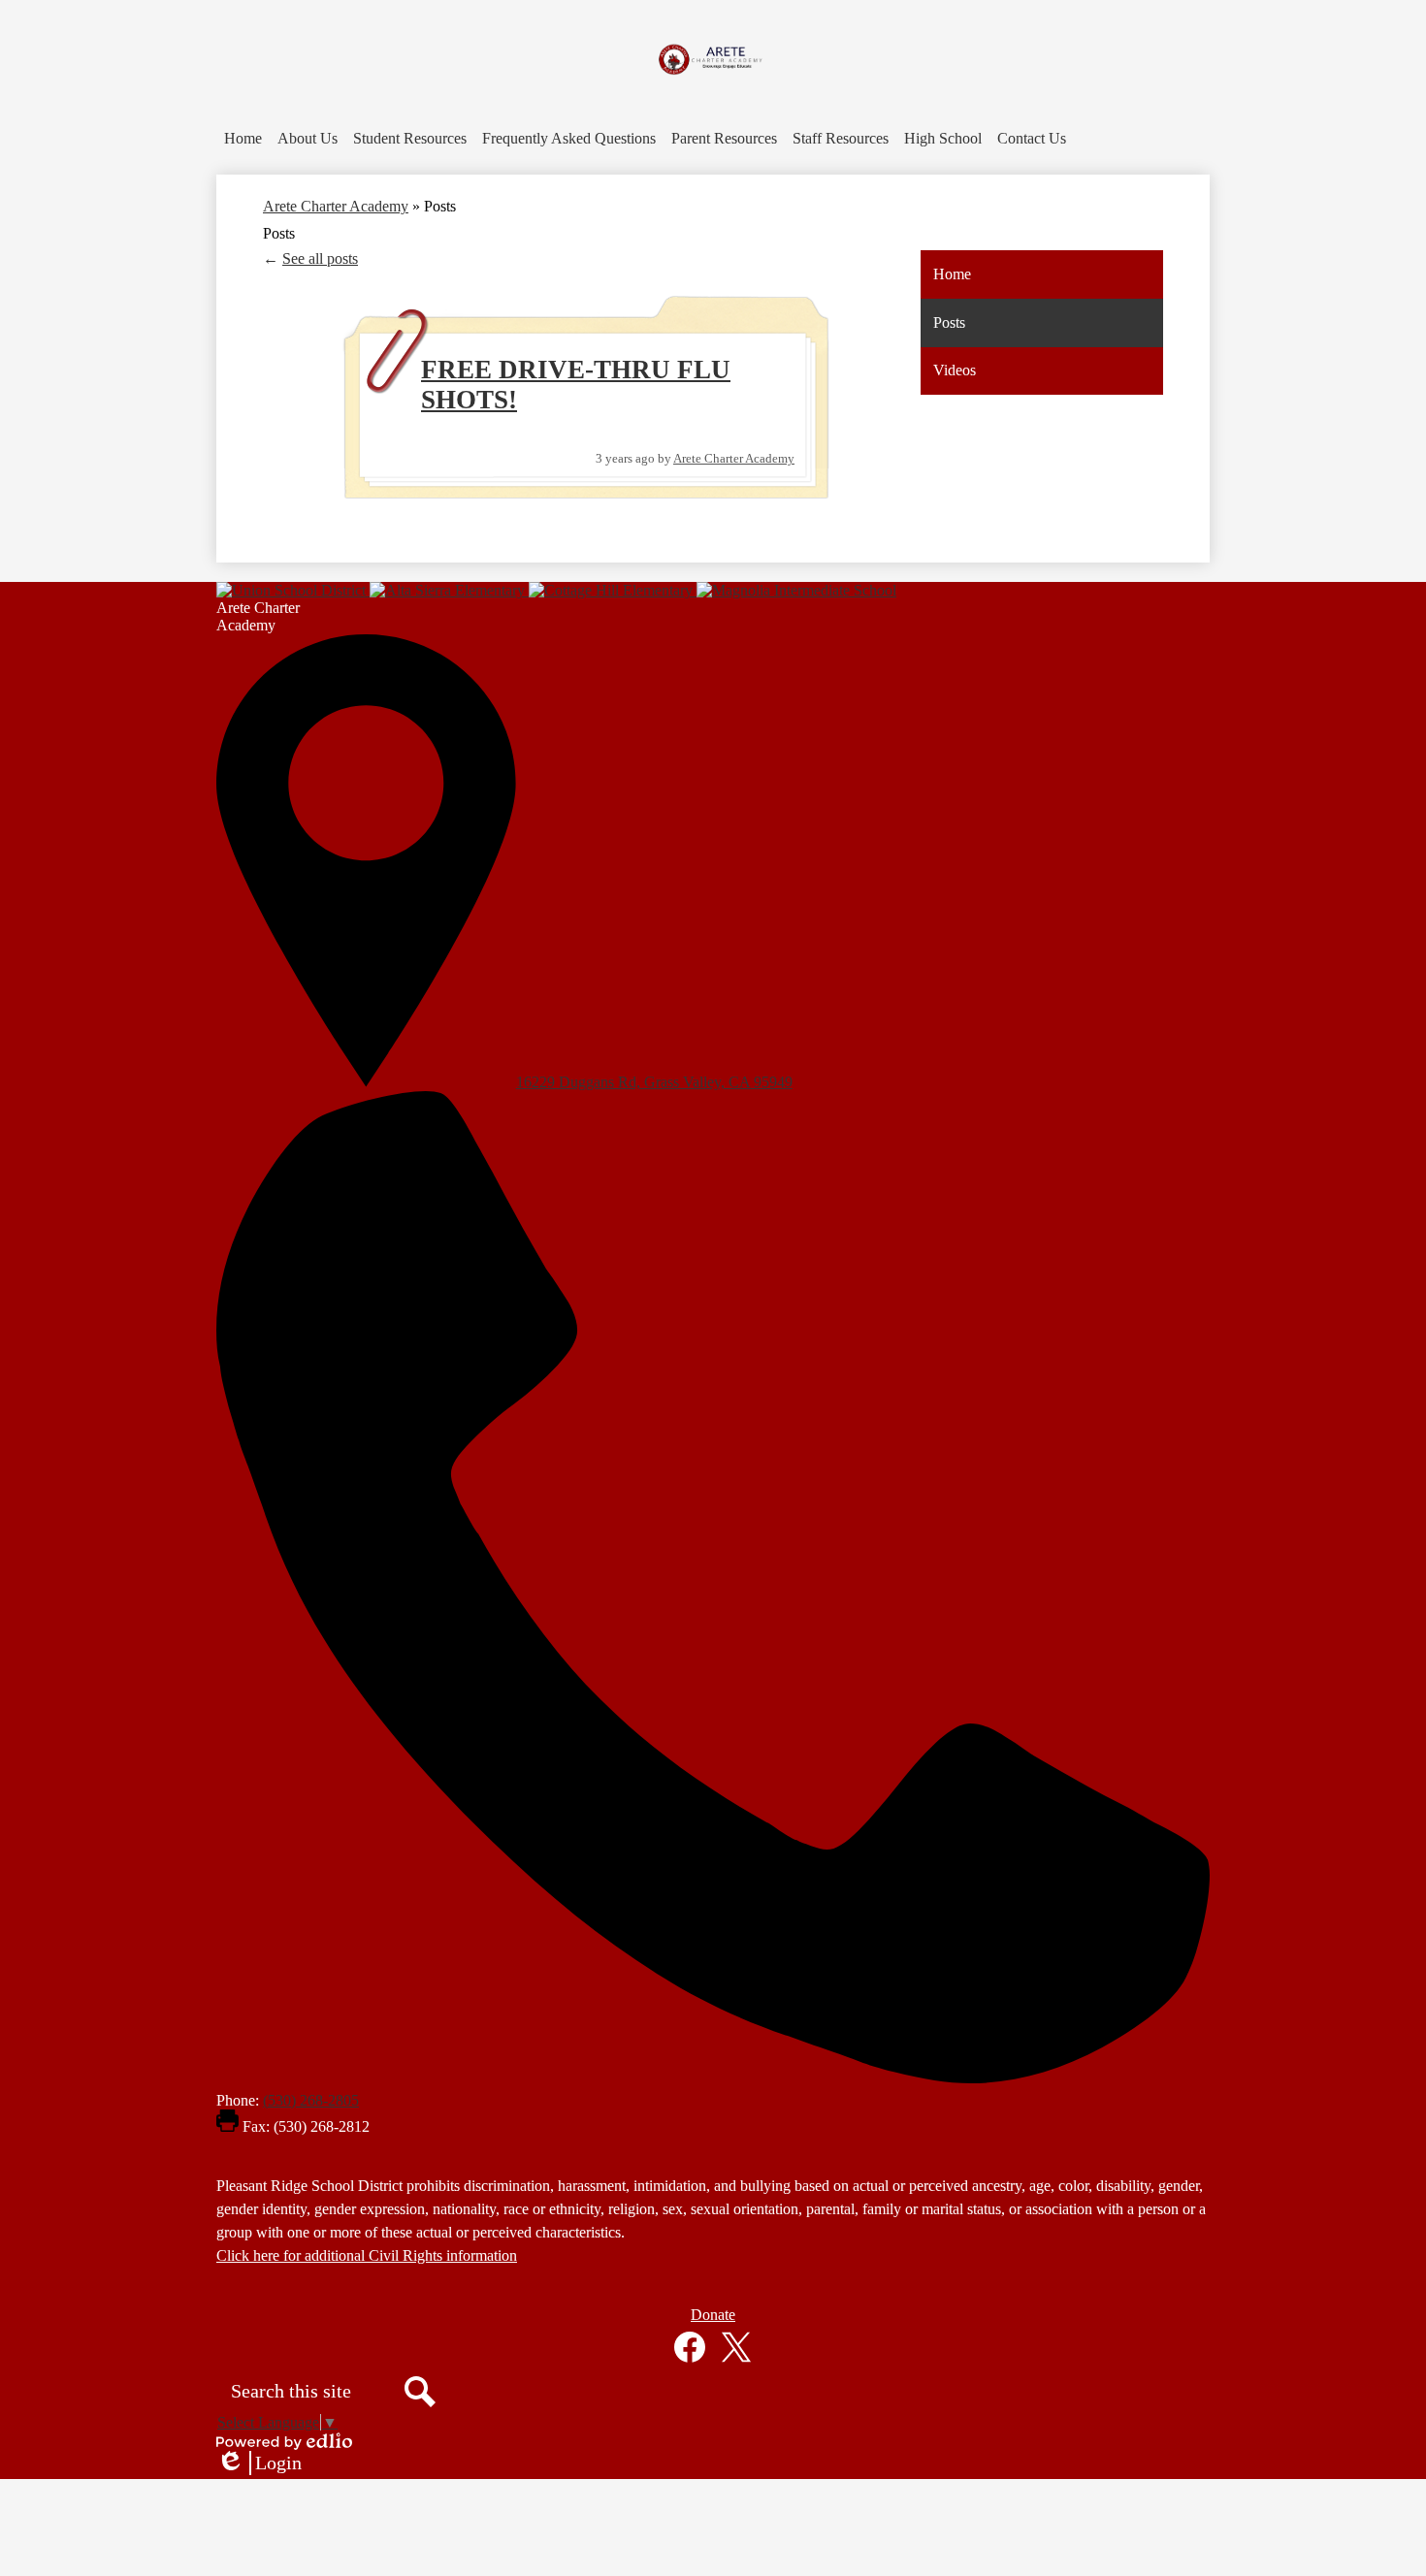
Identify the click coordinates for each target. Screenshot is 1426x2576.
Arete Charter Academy (336, 206)
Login (259, 2463)
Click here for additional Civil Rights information (367, 2255)
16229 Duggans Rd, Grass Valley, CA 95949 (654, 1082)
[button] (308, 139)
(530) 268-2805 (311, 2100)
